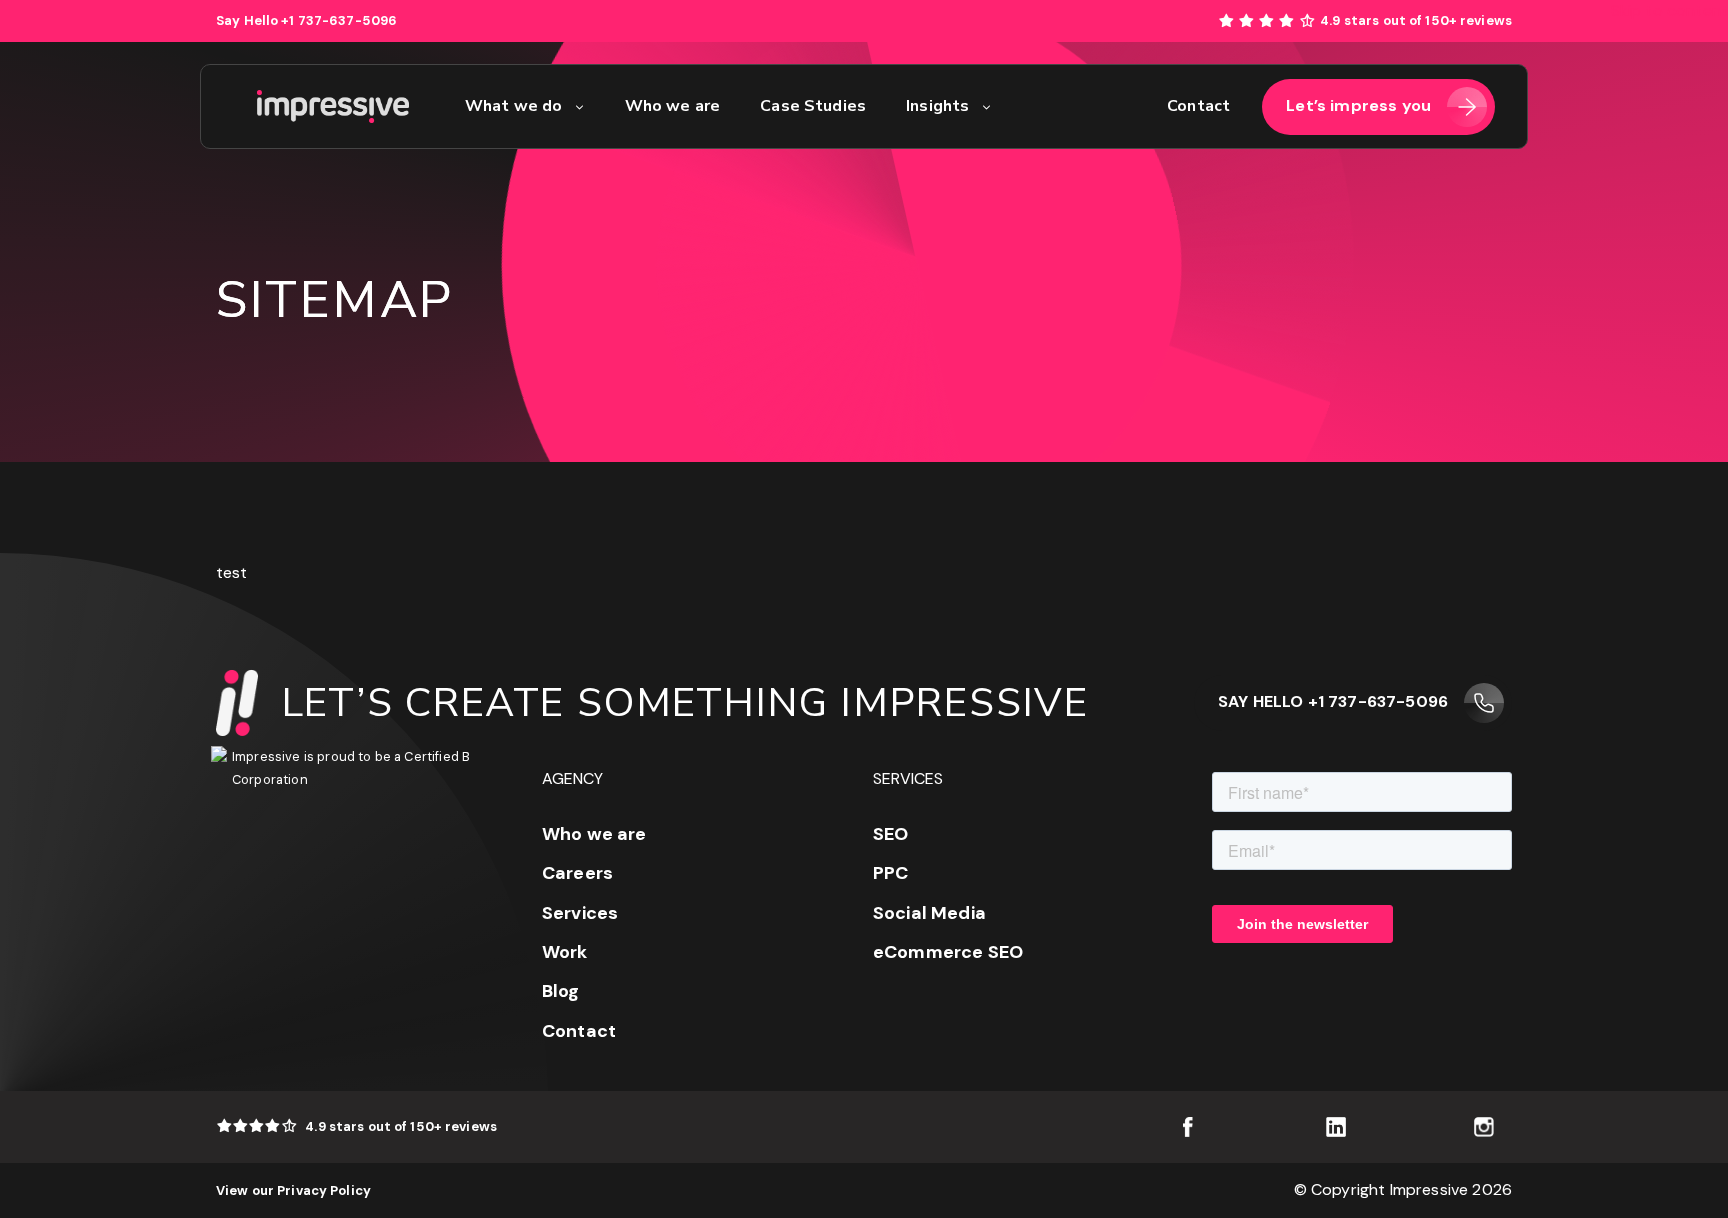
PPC (890, 873)
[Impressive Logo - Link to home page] (333, 107)
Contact (579, 1031)
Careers (577, 873)
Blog (561, 991)
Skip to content (1669, 10)
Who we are (594, 834)
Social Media (929, 913)
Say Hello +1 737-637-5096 (1333, 701)
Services (580, 913)
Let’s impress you (1358, 105)
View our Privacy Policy (293, 1190)
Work (565, 952)
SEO (890, 834)
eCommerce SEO (948, 952)
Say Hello (306, 20)
